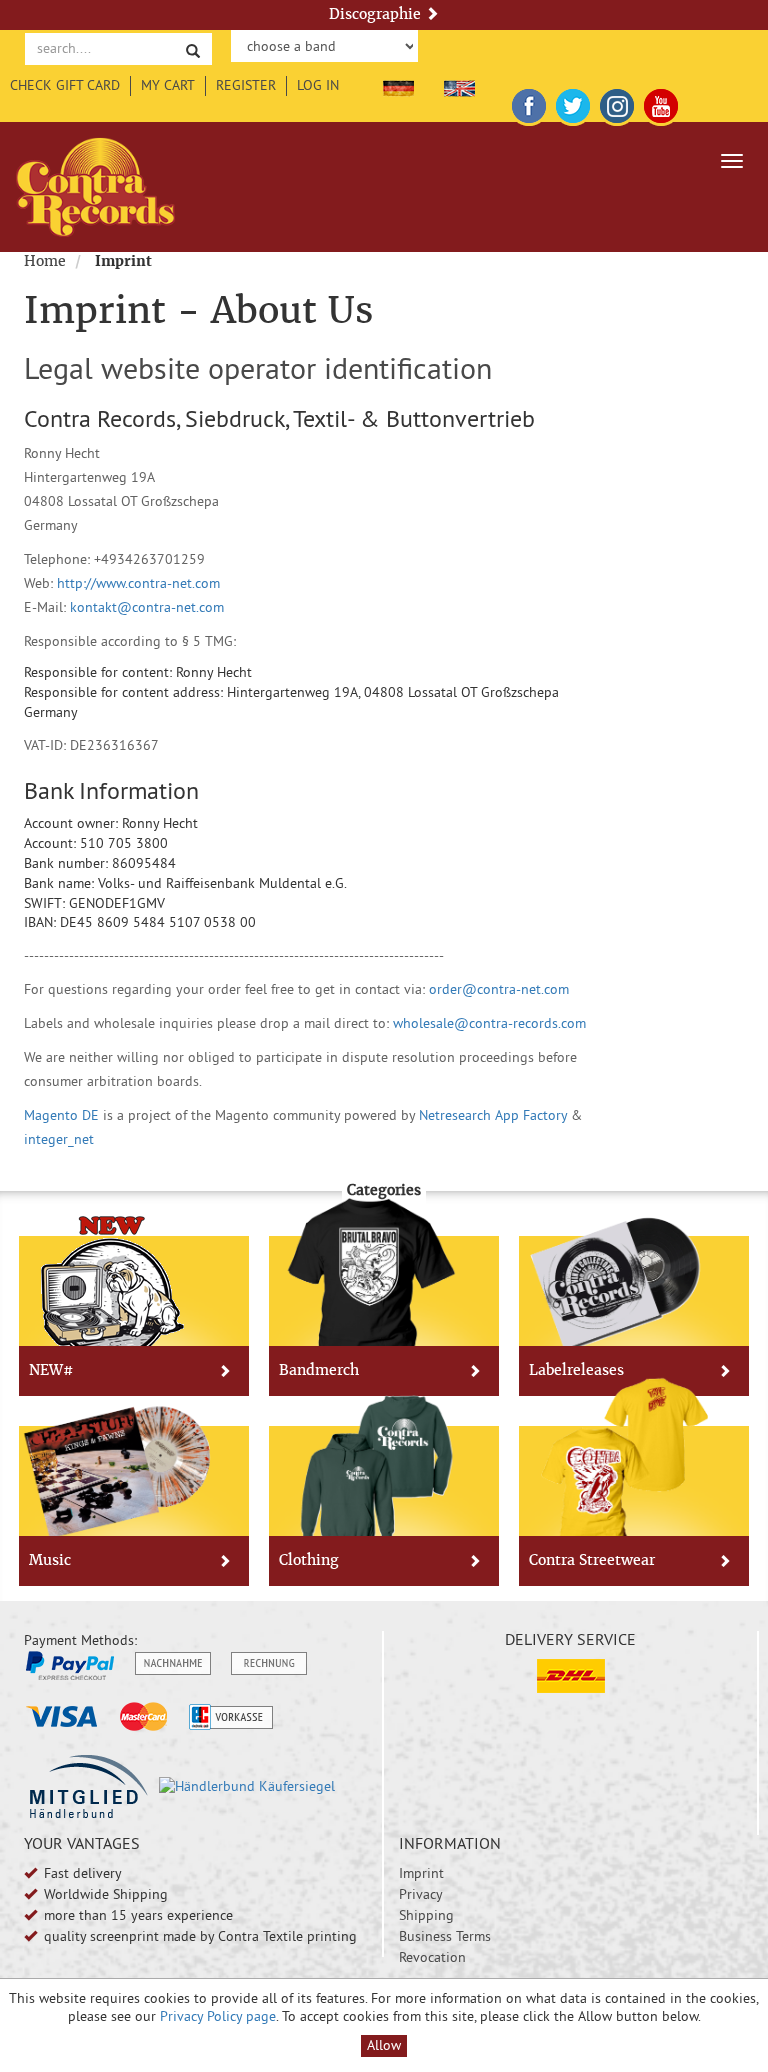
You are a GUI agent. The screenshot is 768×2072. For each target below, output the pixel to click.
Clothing (309, 1560)
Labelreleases (576, 1370)
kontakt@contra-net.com (147, 607)
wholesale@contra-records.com (489, 1023)
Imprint (421, 1873)
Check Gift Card (65, 85)
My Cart (168, 85)
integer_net (59, 1139)
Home (45, 261)
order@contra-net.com (497, 989)
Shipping (426, 1915)
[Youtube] (661, 102)
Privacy (421, 1894)
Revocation (432, 1957)
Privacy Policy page (218, 2016)
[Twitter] (573, 102)
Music (50, 1560)
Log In (318, 85)
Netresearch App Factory (493, 1115)
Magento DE (61, 1115)
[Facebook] (529, 102)
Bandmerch (319, 1370)
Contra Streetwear (592, 1560)
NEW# (51, 1370)
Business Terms (445, 1936)
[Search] (193, 49)
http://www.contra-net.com (138, 583)
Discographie (377, 14)
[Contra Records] (95, 187)
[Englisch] (459, 85)
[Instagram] (617, 102)
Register (246, 85)
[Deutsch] (398, 85)
